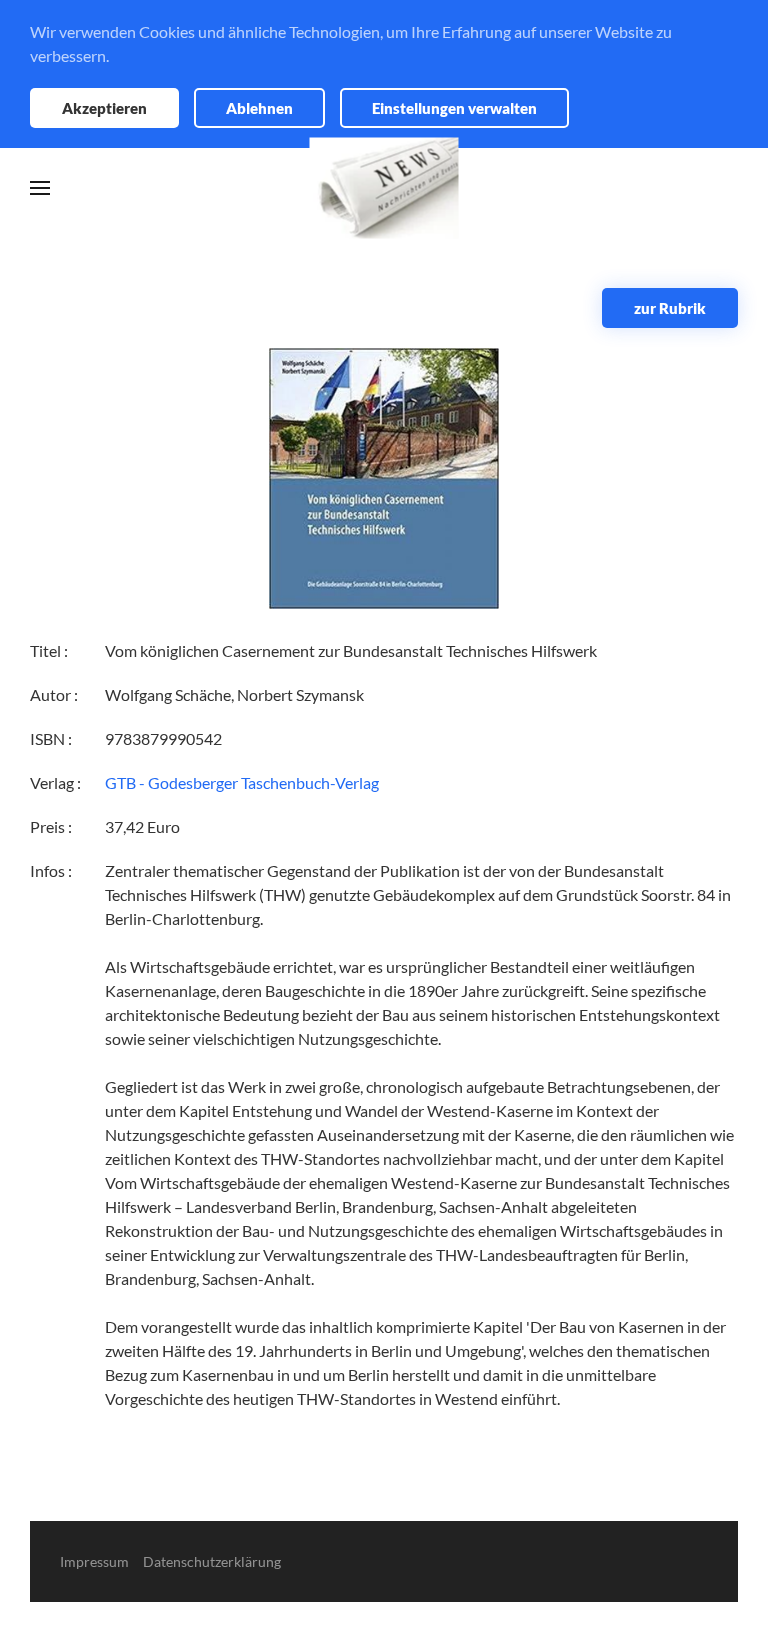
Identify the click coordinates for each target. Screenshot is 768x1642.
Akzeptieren (104, 108)
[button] (40, 188)
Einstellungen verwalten (454, 108)
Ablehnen (259, 108)
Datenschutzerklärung (212, 1561)
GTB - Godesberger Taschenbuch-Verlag (242, 782)
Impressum (94, 1561)
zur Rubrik (670, 308)
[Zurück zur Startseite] (384, 188)
